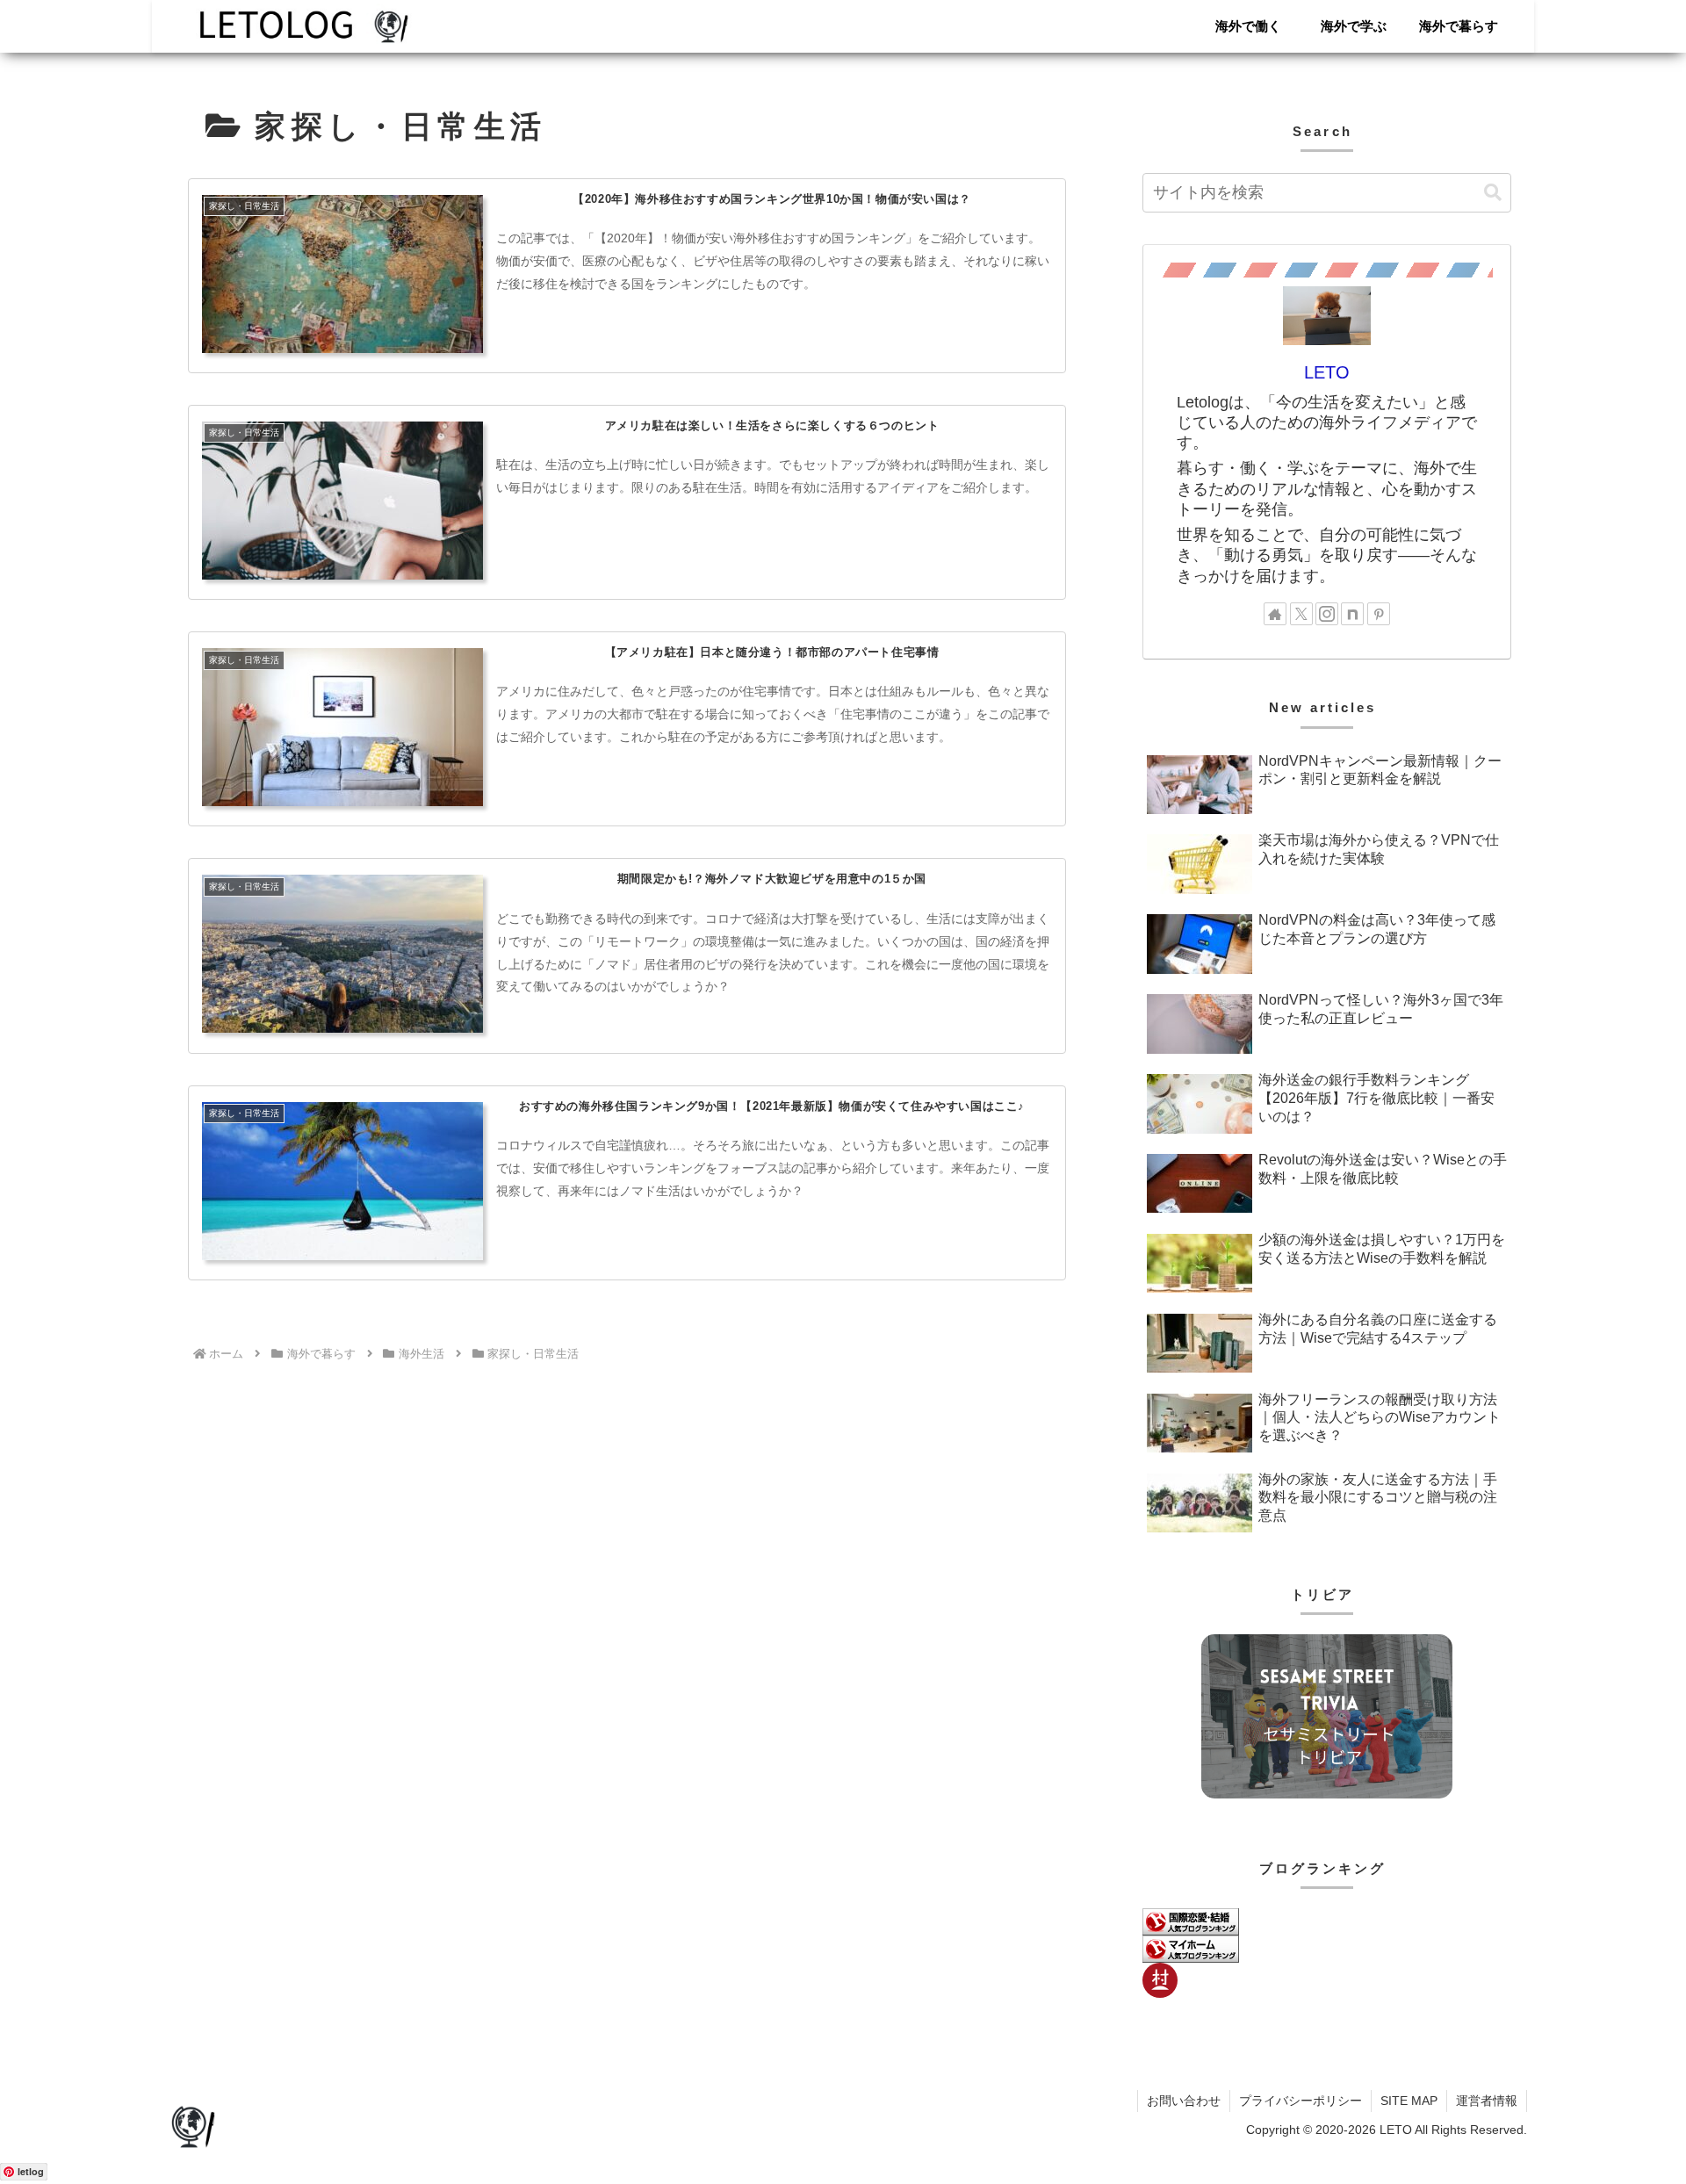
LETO (1327, 372)
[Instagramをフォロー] (1327, 614)
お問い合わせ (1184, 2101)
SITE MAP (1409, 2101)
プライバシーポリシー (1301, 2101)
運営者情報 (1487, 2101)
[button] (1493, 193)
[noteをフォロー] (1352, 614)
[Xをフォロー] (1301, 614)
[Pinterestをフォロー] (1379, 614)
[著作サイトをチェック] (1275, 614)
